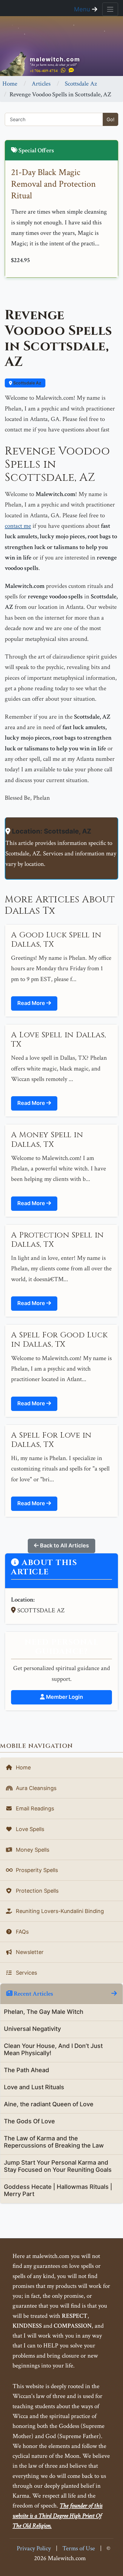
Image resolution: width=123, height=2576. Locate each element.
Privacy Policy (34, 2548)
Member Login (64, 1697)
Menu (83, 9)
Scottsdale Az (81, 84)
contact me (18, 526)
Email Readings (34, 1808)
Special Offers (36, 150)
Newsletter (29, 1952)
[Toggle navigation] (110, 9)
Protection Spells (36, 1891)
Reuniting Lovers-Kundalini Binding (59, 1911)
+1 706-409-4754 (44, 71)
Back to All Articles (64, 1545)
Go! (110, 119)
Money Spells (32, 1850)
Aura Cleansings (35, 1788)
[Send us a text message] (71, 70)
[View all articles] (114, 1994)
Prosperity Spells (36, 1870)
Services (26, 1973)
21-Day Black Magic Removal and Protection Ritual (53, 184)
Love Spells (29, 1829)
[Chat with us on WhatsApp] (63, 70)
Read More (32, 1003)
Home (10, 84)
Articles (41, 84)
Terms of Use (79, 2548)
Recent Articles (33, 1994)
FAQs (21, 1932)
